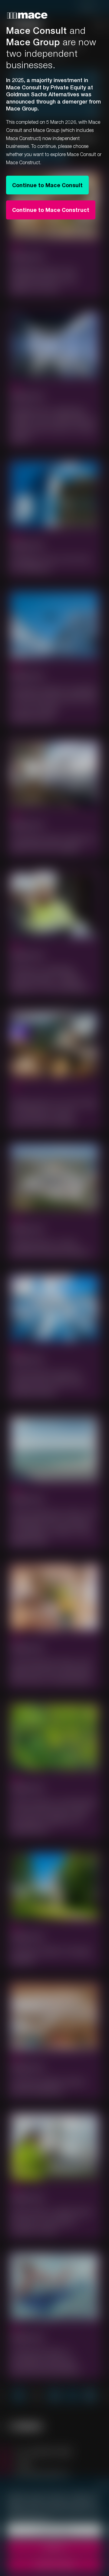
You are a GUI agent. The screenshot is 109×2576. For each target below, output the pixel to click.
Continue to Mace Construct (51, 210)
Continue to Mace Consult (47, 185)
